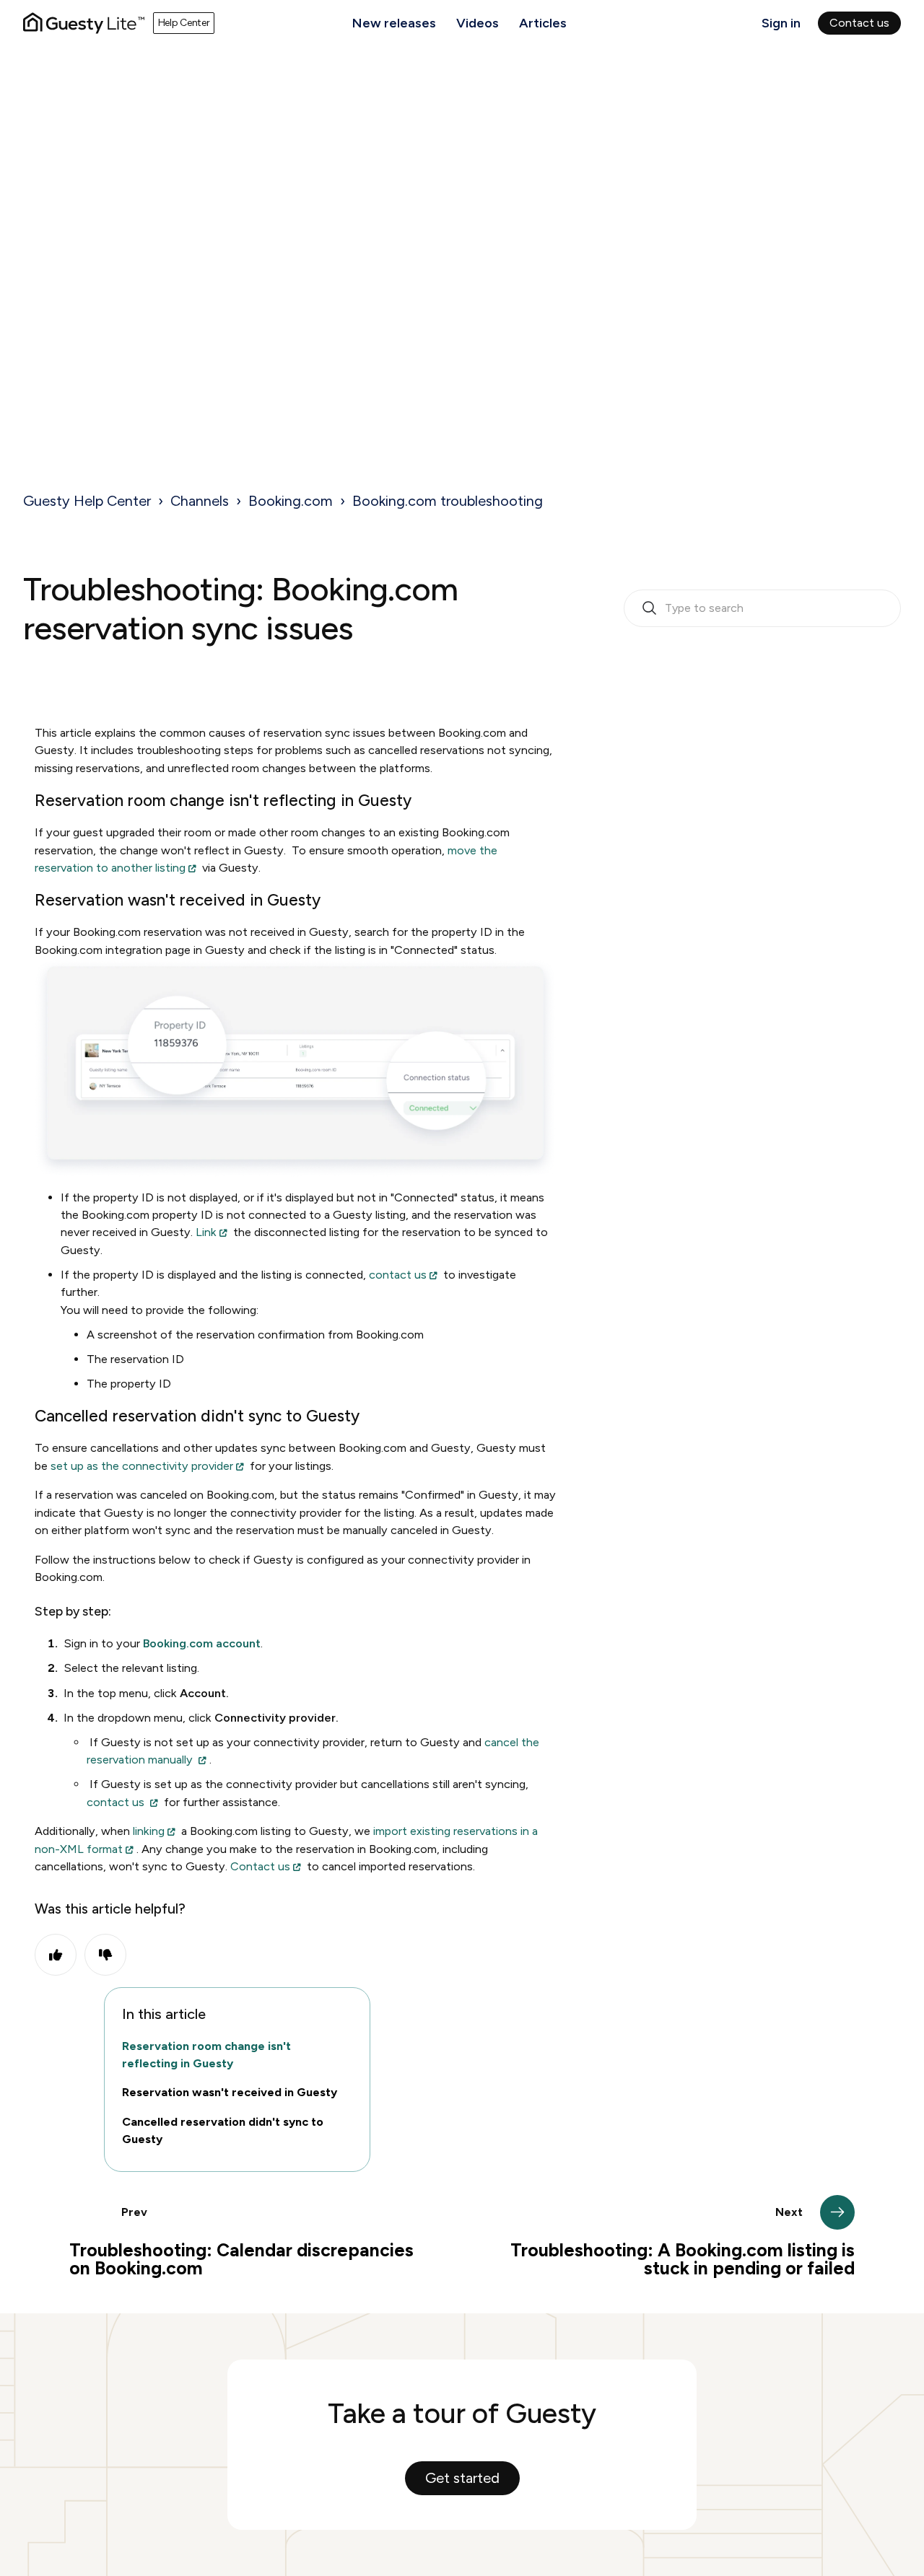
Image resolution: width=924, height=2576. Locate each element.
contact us (398, 1275)
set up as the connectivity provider (142, 1466)
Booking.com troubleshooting (448, 501)
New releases (394, 23)
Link (206, 1232)
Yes (56, 1955)
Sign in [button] (781, 23)
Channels (200, 501)
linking (149, 1831)
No (105, 1955)
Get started (462, 2478)
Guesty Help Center (87, 501)
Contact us (859, 23)
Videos (478, 23)
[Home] (84, 23)
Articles (543, 23)
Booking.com (291, 501)
